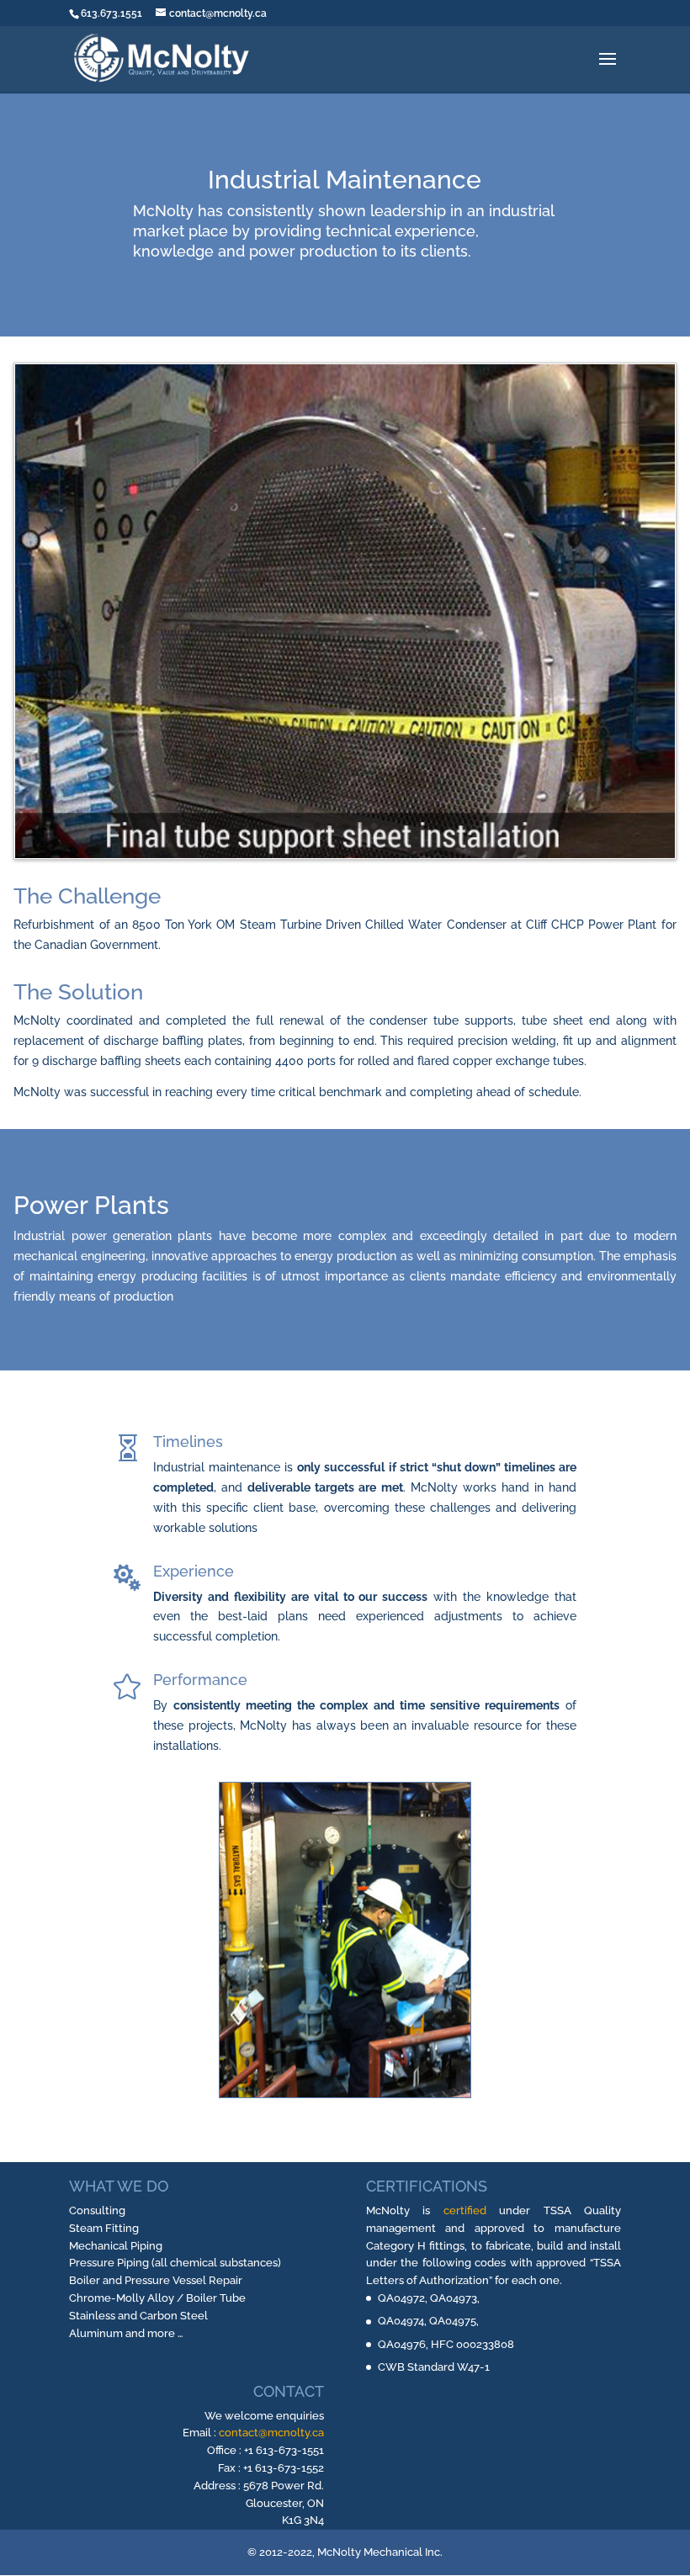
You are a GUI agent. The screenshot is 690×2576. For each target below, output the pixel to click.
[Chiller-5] (345, 854)
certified (465, 2210)
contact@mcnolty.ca (271, 2433)
